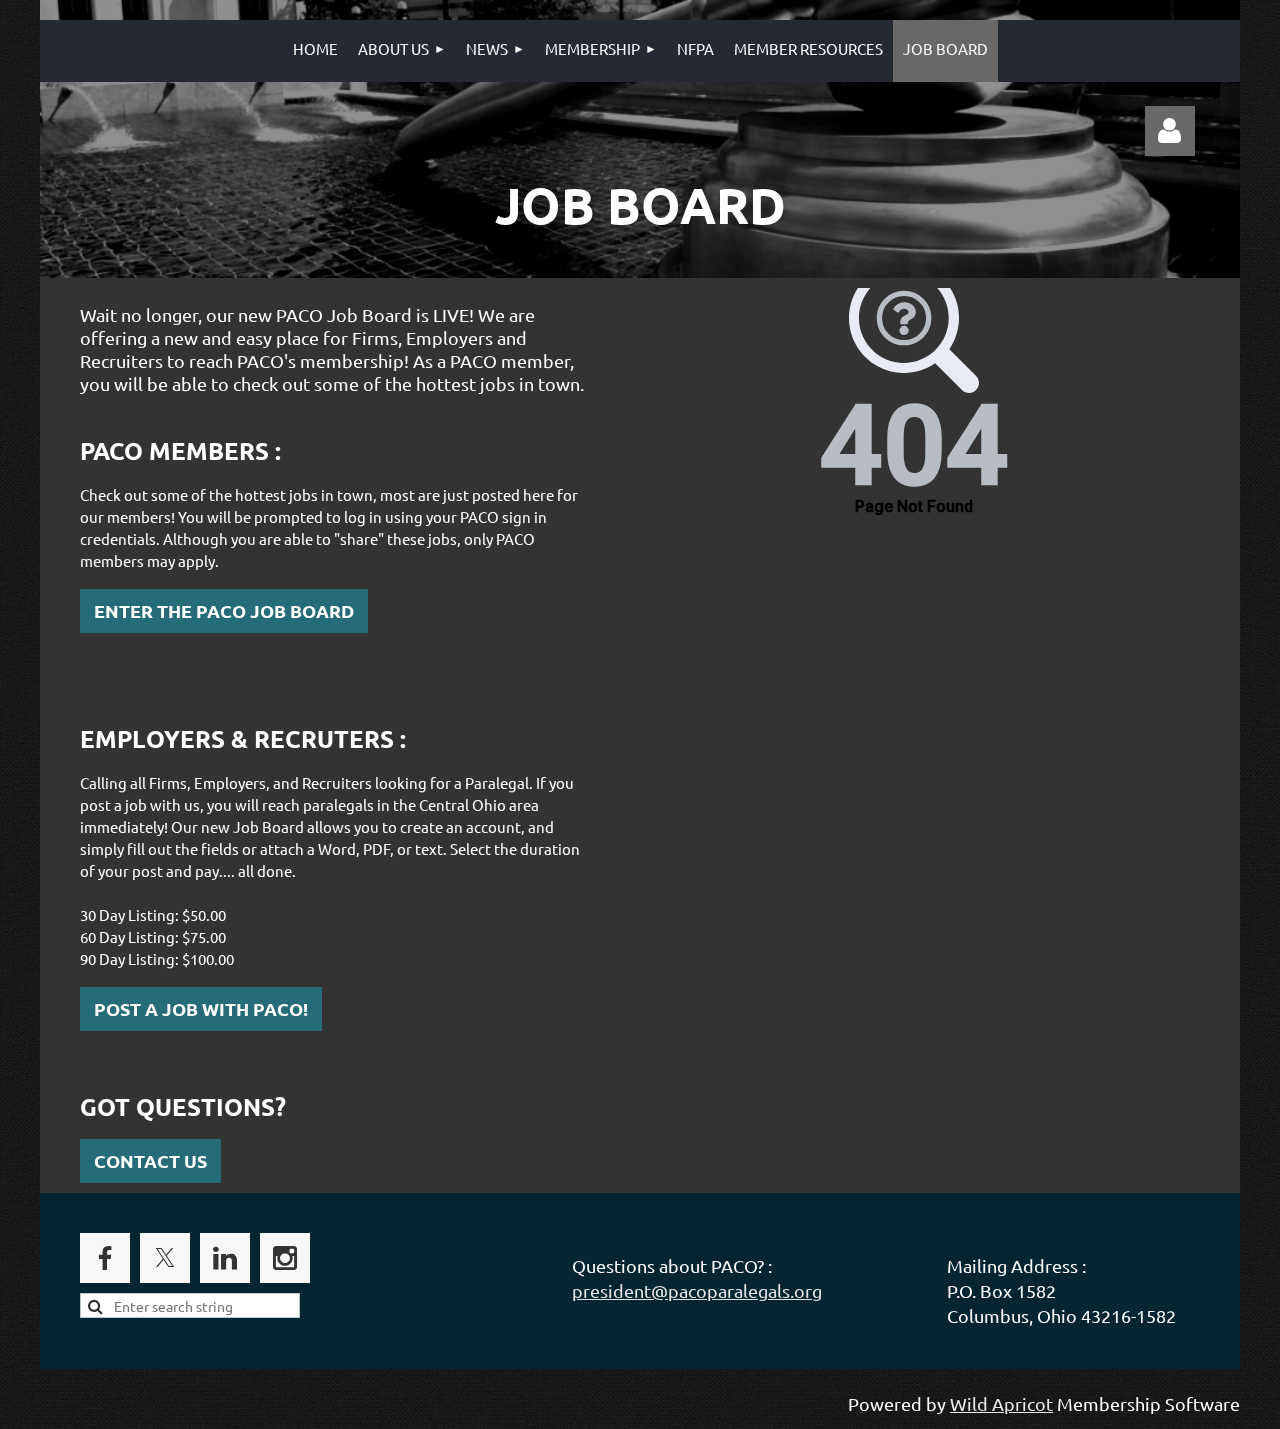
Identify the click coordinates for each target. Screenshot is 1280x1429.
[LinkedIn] (225, 1258)
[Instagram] (285, 1258)
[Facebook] (105, 1258)
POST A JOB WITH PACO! (201, 1008)
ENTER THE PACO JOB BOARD (224, 610)
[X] (165, 1258)
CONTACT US (150, 1160)
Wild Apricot (1001, 1403)
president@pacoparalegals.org (697, 1290)
